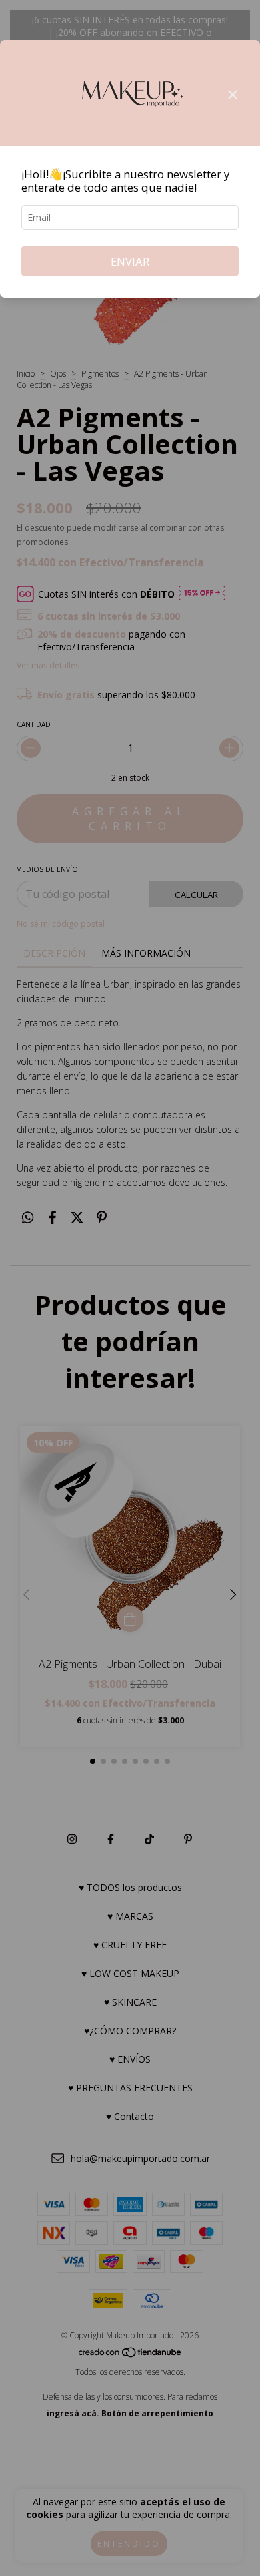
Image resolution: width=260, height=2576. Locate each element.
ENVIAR (130, 261)
